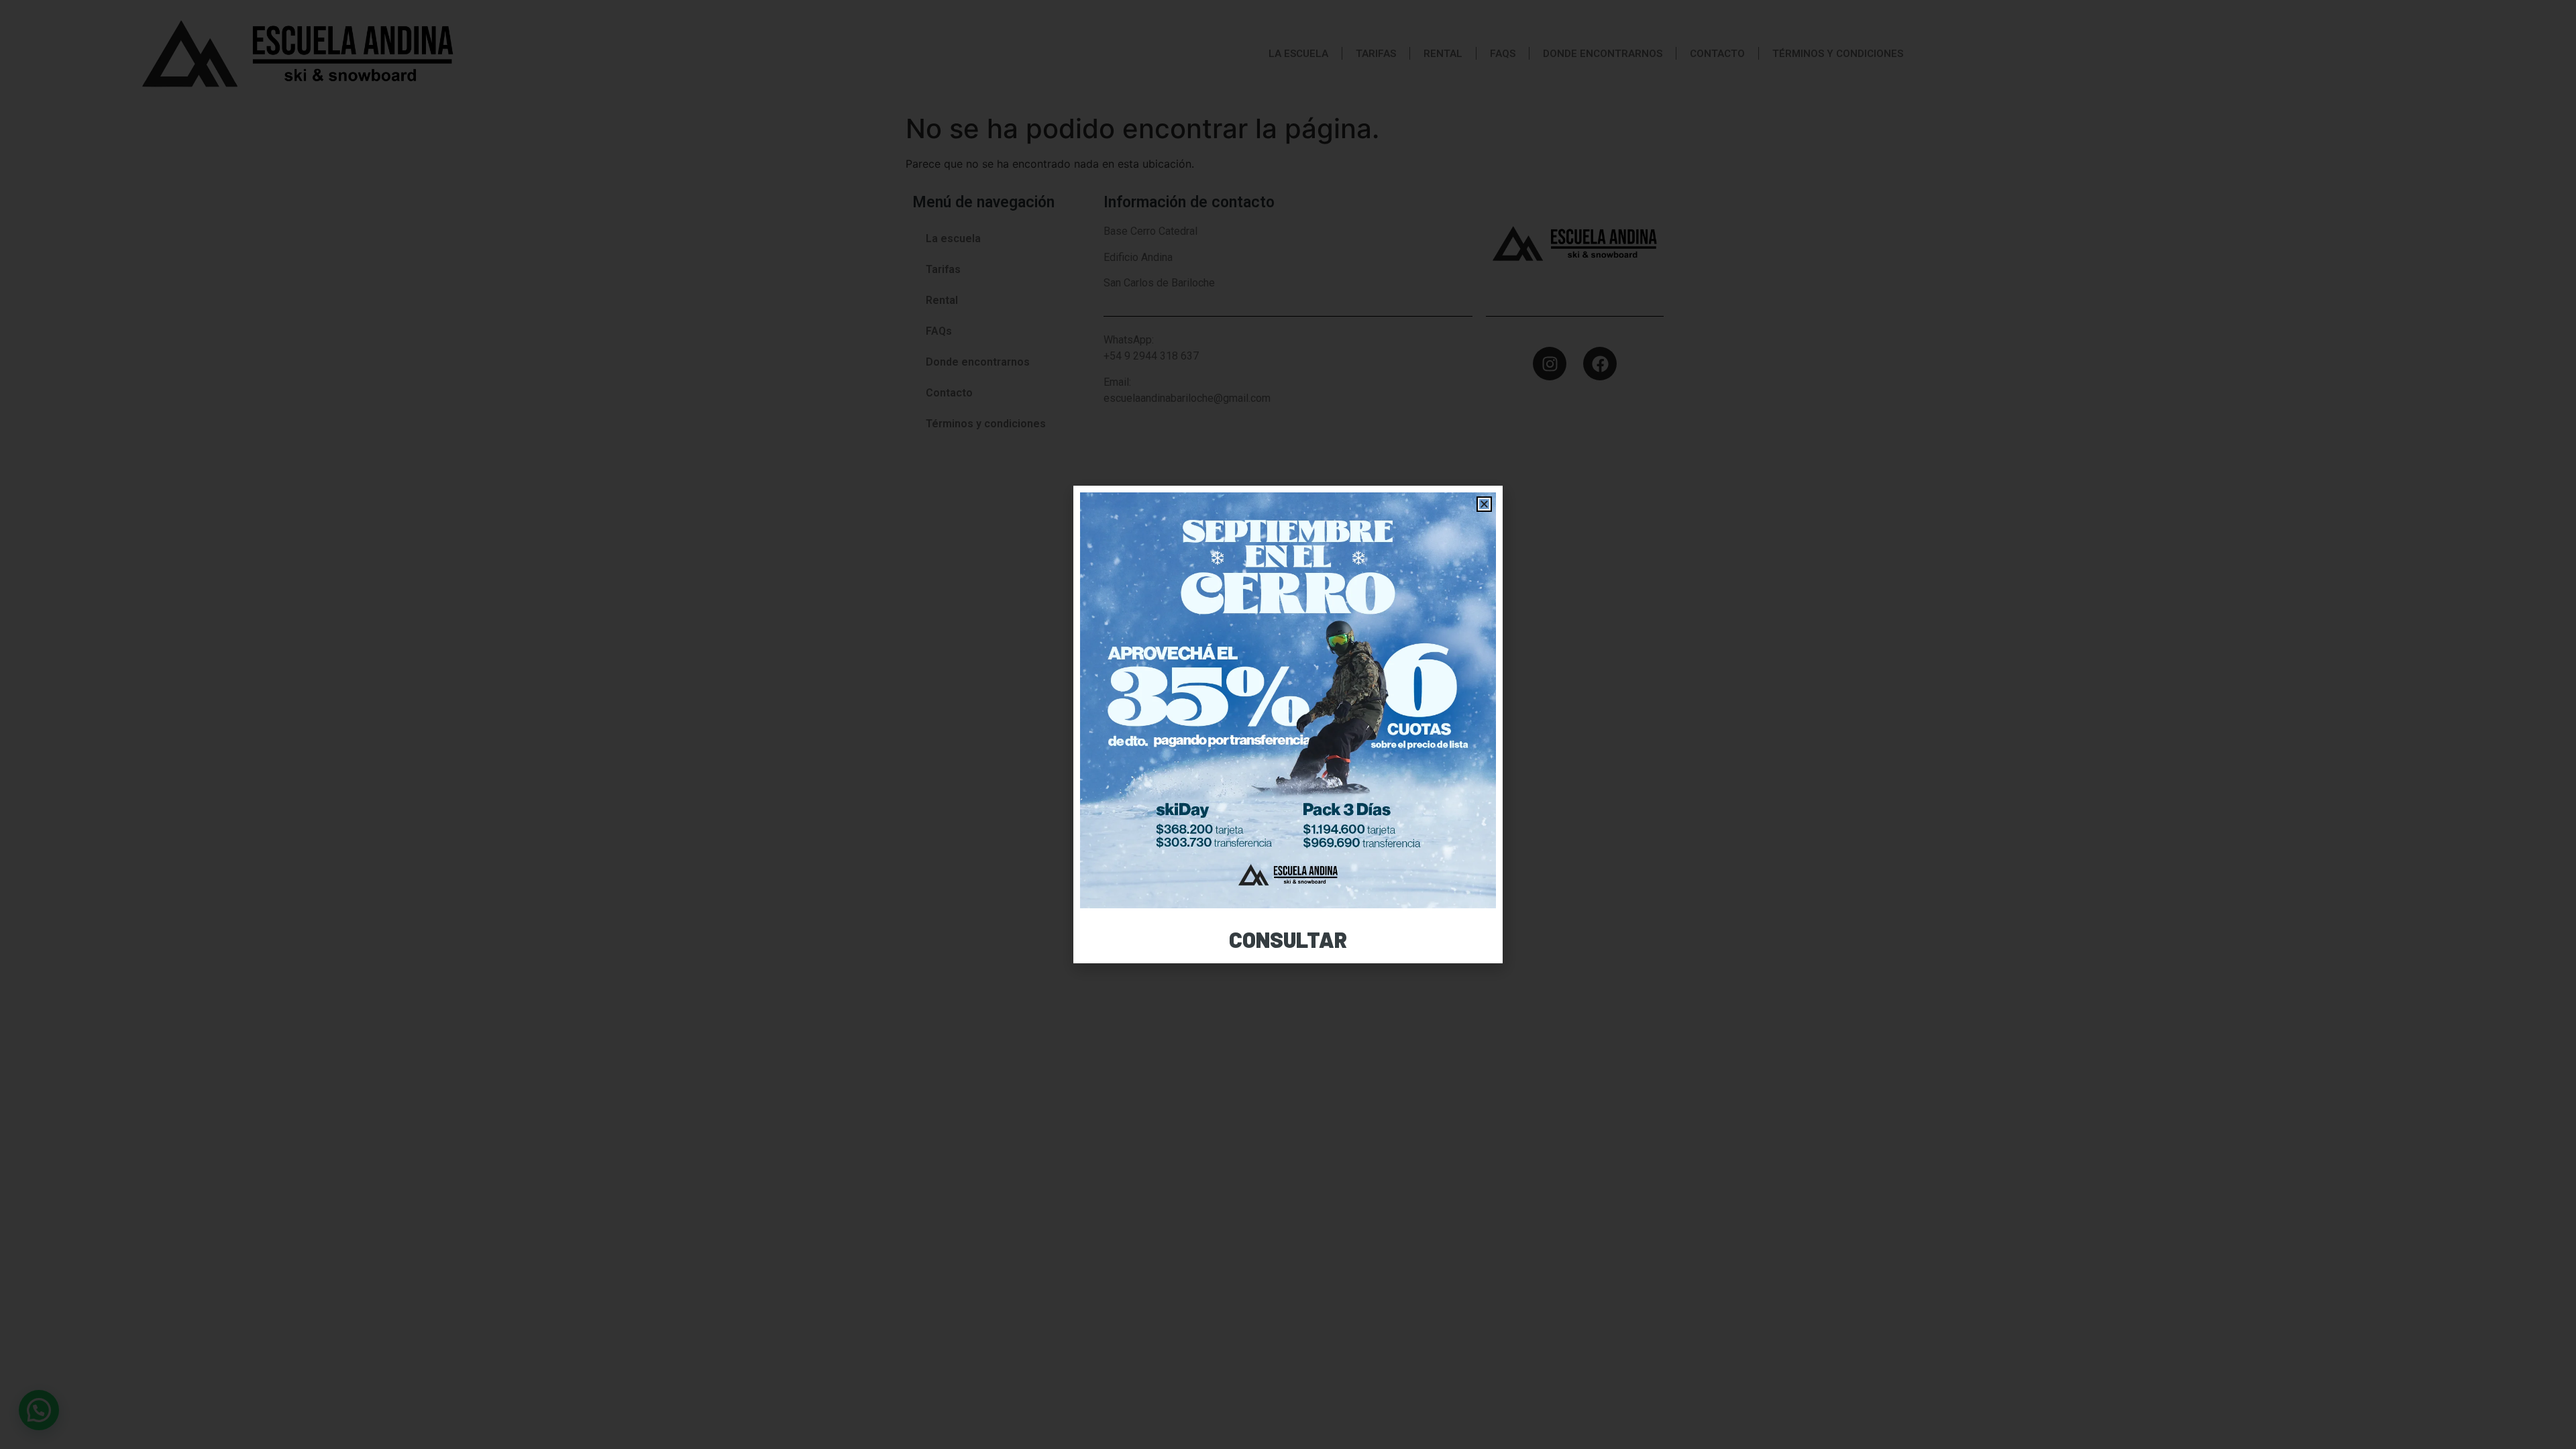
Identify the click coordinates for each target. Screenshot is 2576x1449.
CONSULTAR (1288, 939)
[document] (1288, 724)
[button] (1484, 504)
